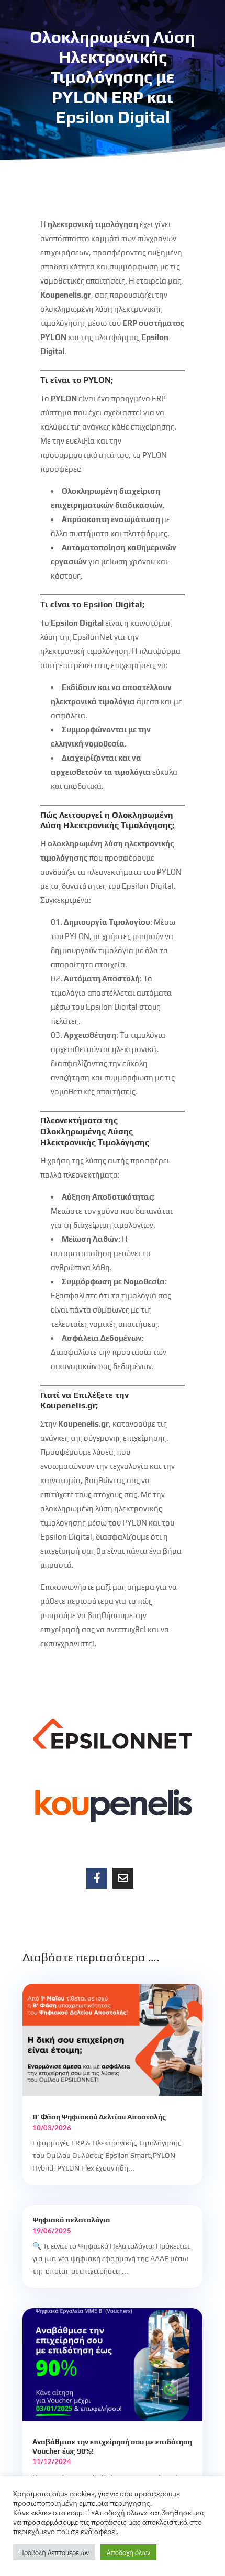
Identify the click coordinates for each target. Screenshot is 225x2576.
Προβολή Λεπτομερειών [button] (54, 2552)
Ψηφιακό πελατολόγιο (71, 2220)
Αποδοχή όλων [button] (128, 2552)
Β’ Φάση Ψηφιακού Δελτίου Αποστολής (99, 2117)
